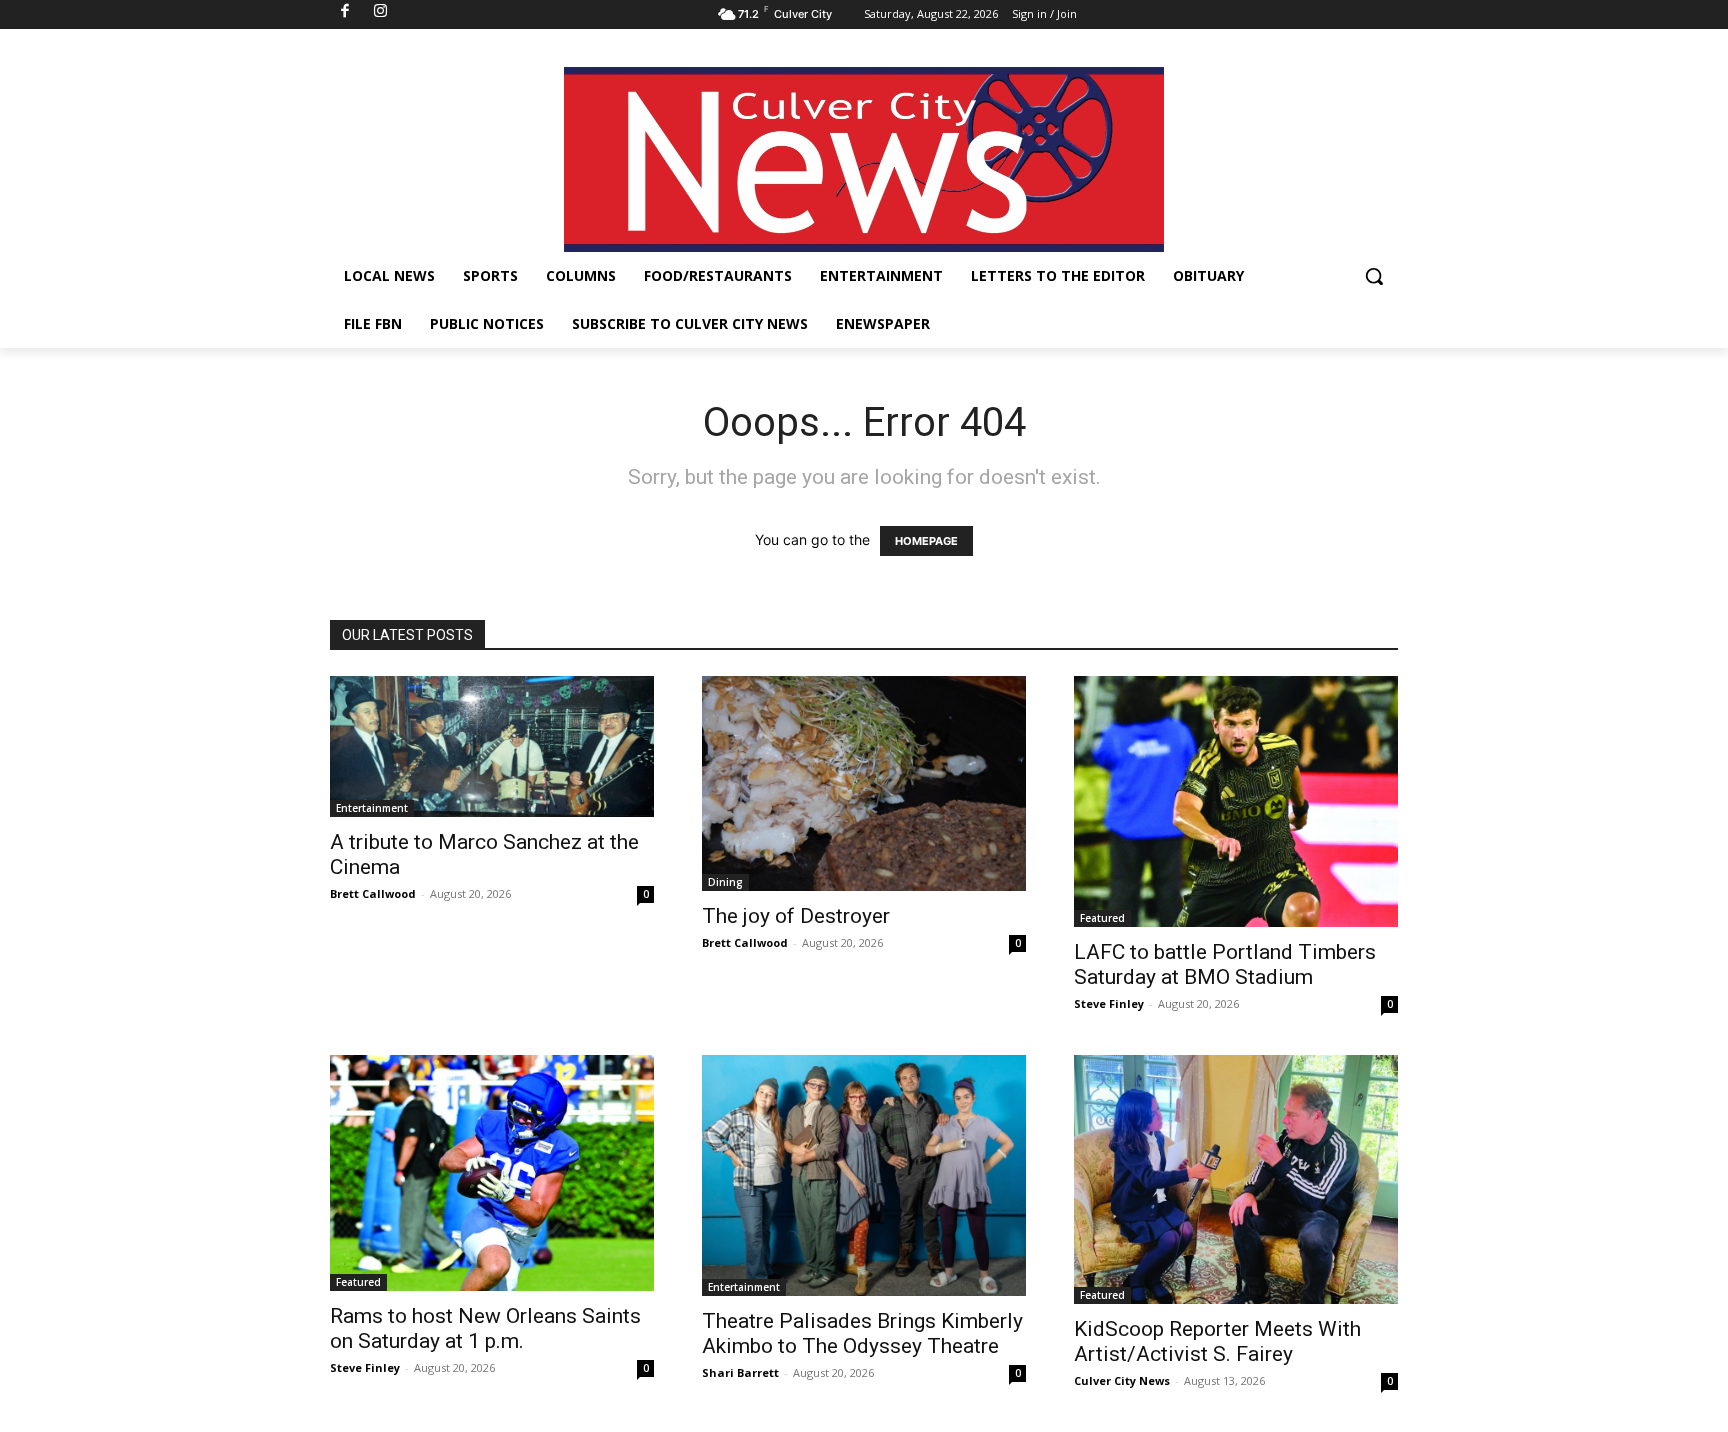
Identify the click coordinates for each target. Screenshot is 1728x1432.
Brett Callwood (373, 893)
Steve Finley (1109, 1003)
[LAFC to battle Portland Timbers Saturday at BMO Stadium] (1236, 802)
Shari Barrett (740, 1372)
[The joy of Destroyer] (864, 783)
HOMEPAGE (926, 541)
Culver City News (1122, 1380)
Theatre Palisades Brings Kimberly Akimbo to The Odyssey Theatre (862, 1333)
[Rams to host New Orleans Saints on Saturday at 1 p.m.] (492, 1172)
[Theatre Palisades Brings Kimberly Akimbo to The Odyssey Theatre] (864, 1175)
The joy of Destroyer (796, 916)
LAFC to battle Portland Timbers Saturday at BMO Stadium (1225, 964)
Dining (725, 882)
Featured (1102, 918)
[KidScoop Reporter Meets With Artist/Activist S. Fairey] (1236, 1179)
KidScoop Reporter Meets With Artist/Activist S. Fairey (1217, 1341)
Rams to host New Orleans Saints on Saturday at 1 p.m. (485, 1328)
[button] (1374, 276)
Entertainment (372, 808)
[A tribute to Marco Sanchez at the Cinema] (492, 746)
